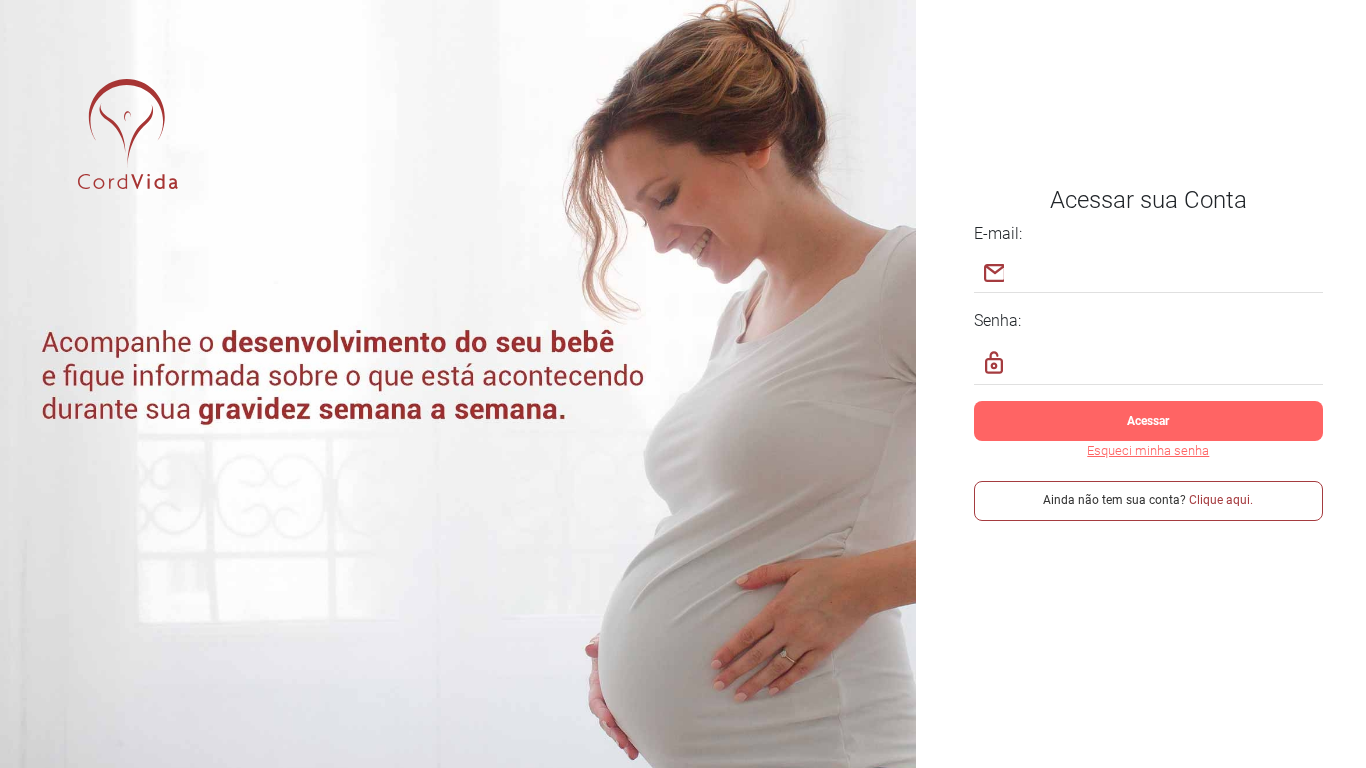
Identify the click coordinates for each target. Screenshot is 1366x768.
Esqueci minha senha (1148, 450)
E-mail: (998, 233)
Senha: (997, 320)
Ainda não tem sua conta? (1148, 500)
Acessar (1148, 421)
